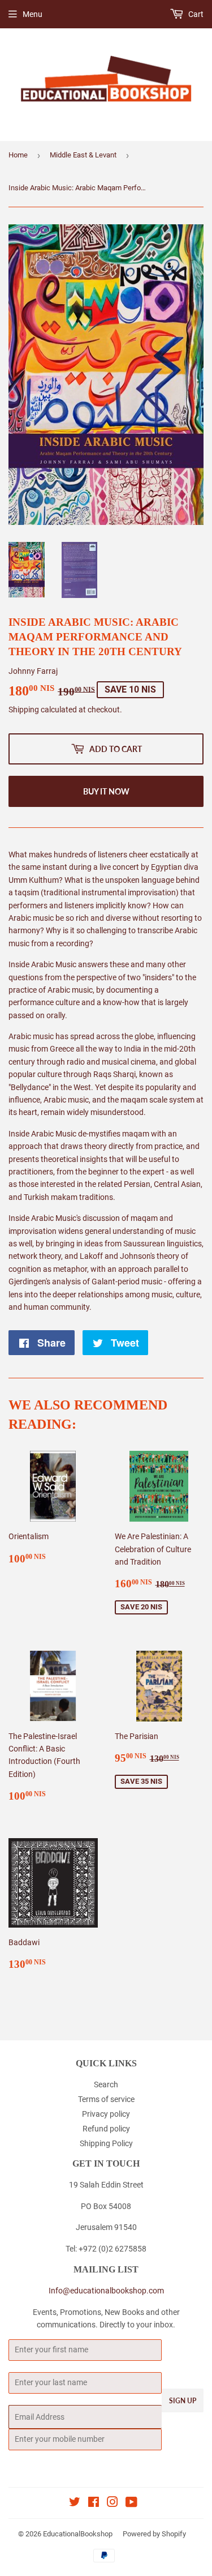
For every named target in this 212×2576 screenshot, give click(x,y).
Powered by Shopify (154, 2534)
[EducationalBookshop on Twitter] (75, 2504)
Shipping (24, 710)
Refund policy (106, 2129)
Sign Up (183, 2401)
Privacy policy (106, 2114)
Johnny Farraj (33, 671)
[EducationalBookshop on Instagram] (113, 2504)
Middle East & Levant (83, 155)
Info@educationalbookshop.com (106, 2291)
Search (106, 2084)
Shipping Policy (106, 2143)
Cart (195, 14)
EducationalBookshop (78, 2534)
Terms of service (106, 2099)
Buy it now (106, 791)
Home (18, 155)
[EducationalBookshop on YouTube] (131, 2504)
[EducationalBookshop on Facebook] (94, 2504)
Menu (33, 14)
